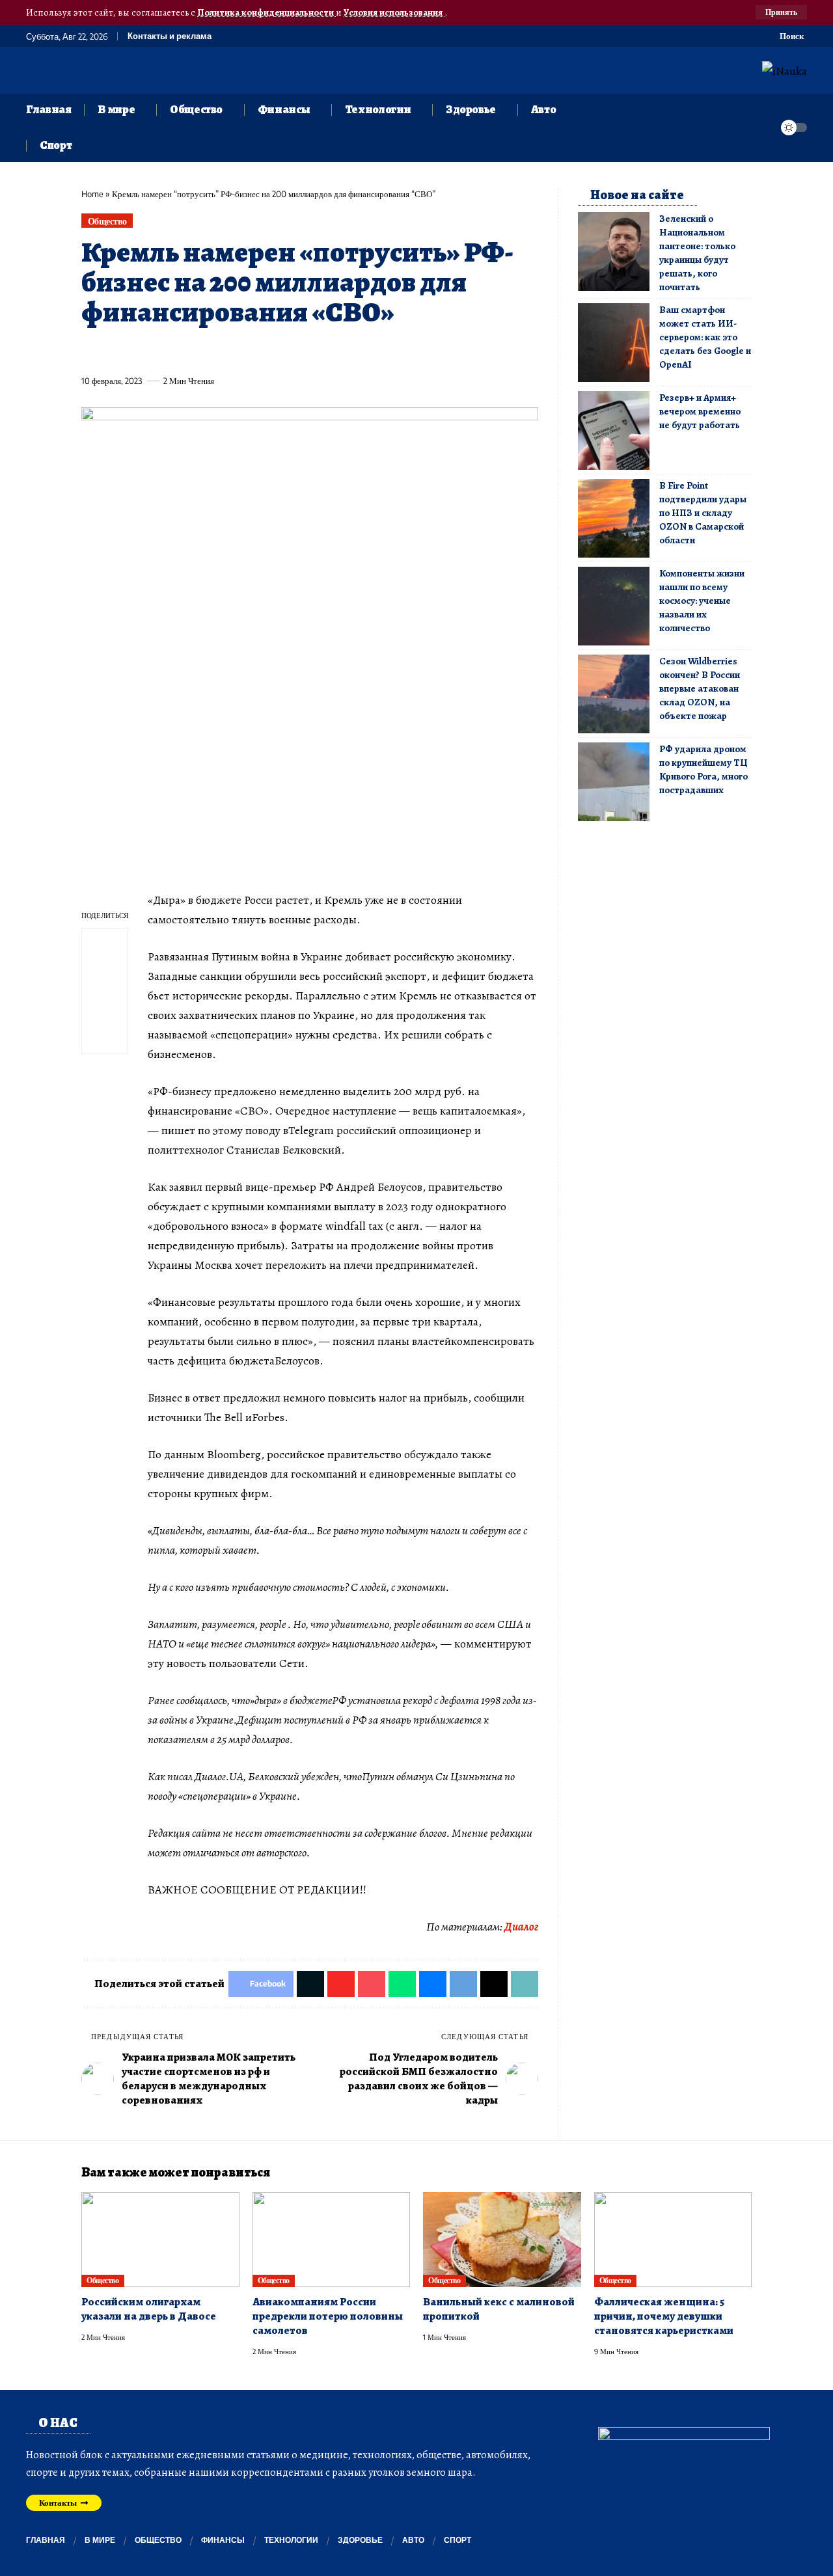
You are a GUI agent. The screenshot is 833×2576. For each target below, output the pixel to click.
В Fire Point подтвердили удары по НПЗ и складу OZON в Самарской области (703, 513)
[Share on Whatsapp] (187, 351)
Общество (107, 221)
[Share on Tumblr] (235, 351)
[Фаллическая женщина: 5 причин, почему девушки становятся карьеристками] (673, 2240)
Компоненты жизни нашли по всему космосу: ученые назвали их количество (702, 601)
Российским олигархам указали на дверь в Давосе (149, 2309)
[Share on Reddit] (259, 351)
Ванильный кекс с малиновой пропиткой (499, 2309)
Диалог (521, 1927)
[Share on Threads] (331, 351)
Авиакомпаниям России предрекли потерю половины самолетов (328, 2316)
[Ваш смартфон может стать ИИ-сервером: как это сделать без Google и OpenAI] (614, 343)
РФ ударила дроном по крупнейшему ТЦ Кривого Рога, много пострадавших (703, 769)
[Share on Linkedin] (211, 351)
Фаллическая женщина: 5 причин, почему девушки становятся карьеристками (664, 2316)
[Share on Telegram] (307, 351)
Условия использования (394, 12)
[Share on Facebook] (90, 351)
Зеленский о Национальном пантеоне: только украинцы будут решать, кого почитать (697, 253)
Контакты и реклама (170, 36)
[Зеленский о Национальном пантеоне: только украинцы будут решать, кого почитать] (614, 251)
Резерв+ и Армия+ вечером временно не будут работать (700, 411)
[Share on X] (115, 351)
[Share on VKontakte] (283, 351)
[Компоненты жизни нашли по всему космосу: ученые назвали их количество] (614, 606)
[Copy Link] (355, 351)
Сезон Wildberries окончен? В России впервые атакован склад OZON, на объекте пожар (700, 688)
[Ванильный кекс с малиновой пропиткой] (502, 2240)
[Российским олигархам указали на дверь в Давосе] (160, 2240)
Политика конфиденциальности (266, 12)
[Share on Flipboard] (139, 351)
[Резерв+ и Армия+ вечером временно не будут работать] (614, 430)
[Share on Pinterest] (163, 351)
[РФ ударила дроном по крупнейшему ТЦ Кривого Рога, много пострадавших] (614, 782)
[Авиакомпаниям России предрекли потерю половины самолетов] (332, 2240)
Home (92, 194)
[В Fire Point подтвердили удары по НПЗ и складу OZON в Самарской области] (614, 518)
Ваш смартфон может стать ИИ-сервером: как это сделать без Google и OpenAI (705, 337)
